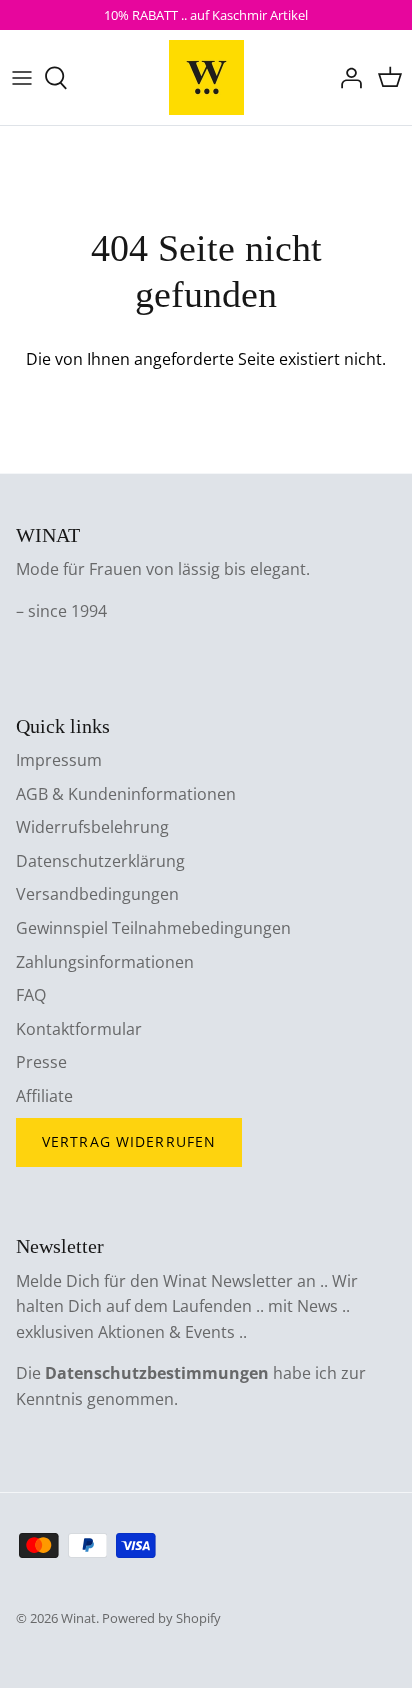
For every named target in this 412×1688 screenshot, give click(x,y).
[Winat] (206, 77)
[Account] (346, 78)
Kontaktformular (79, 1029)
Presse (41, 1062)
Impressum (59, 760)
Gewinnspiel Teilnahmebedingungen (153, 928)
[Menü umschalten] (22, 78)
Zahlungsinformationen (105, 962)
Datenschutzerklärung (100, 861)
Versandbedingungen (97, 894)
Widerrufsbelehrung (92, 827)
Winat (78, 1618)
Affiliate (44, 1096)
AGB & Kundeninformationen (126, 794)
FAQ (31, 995)
